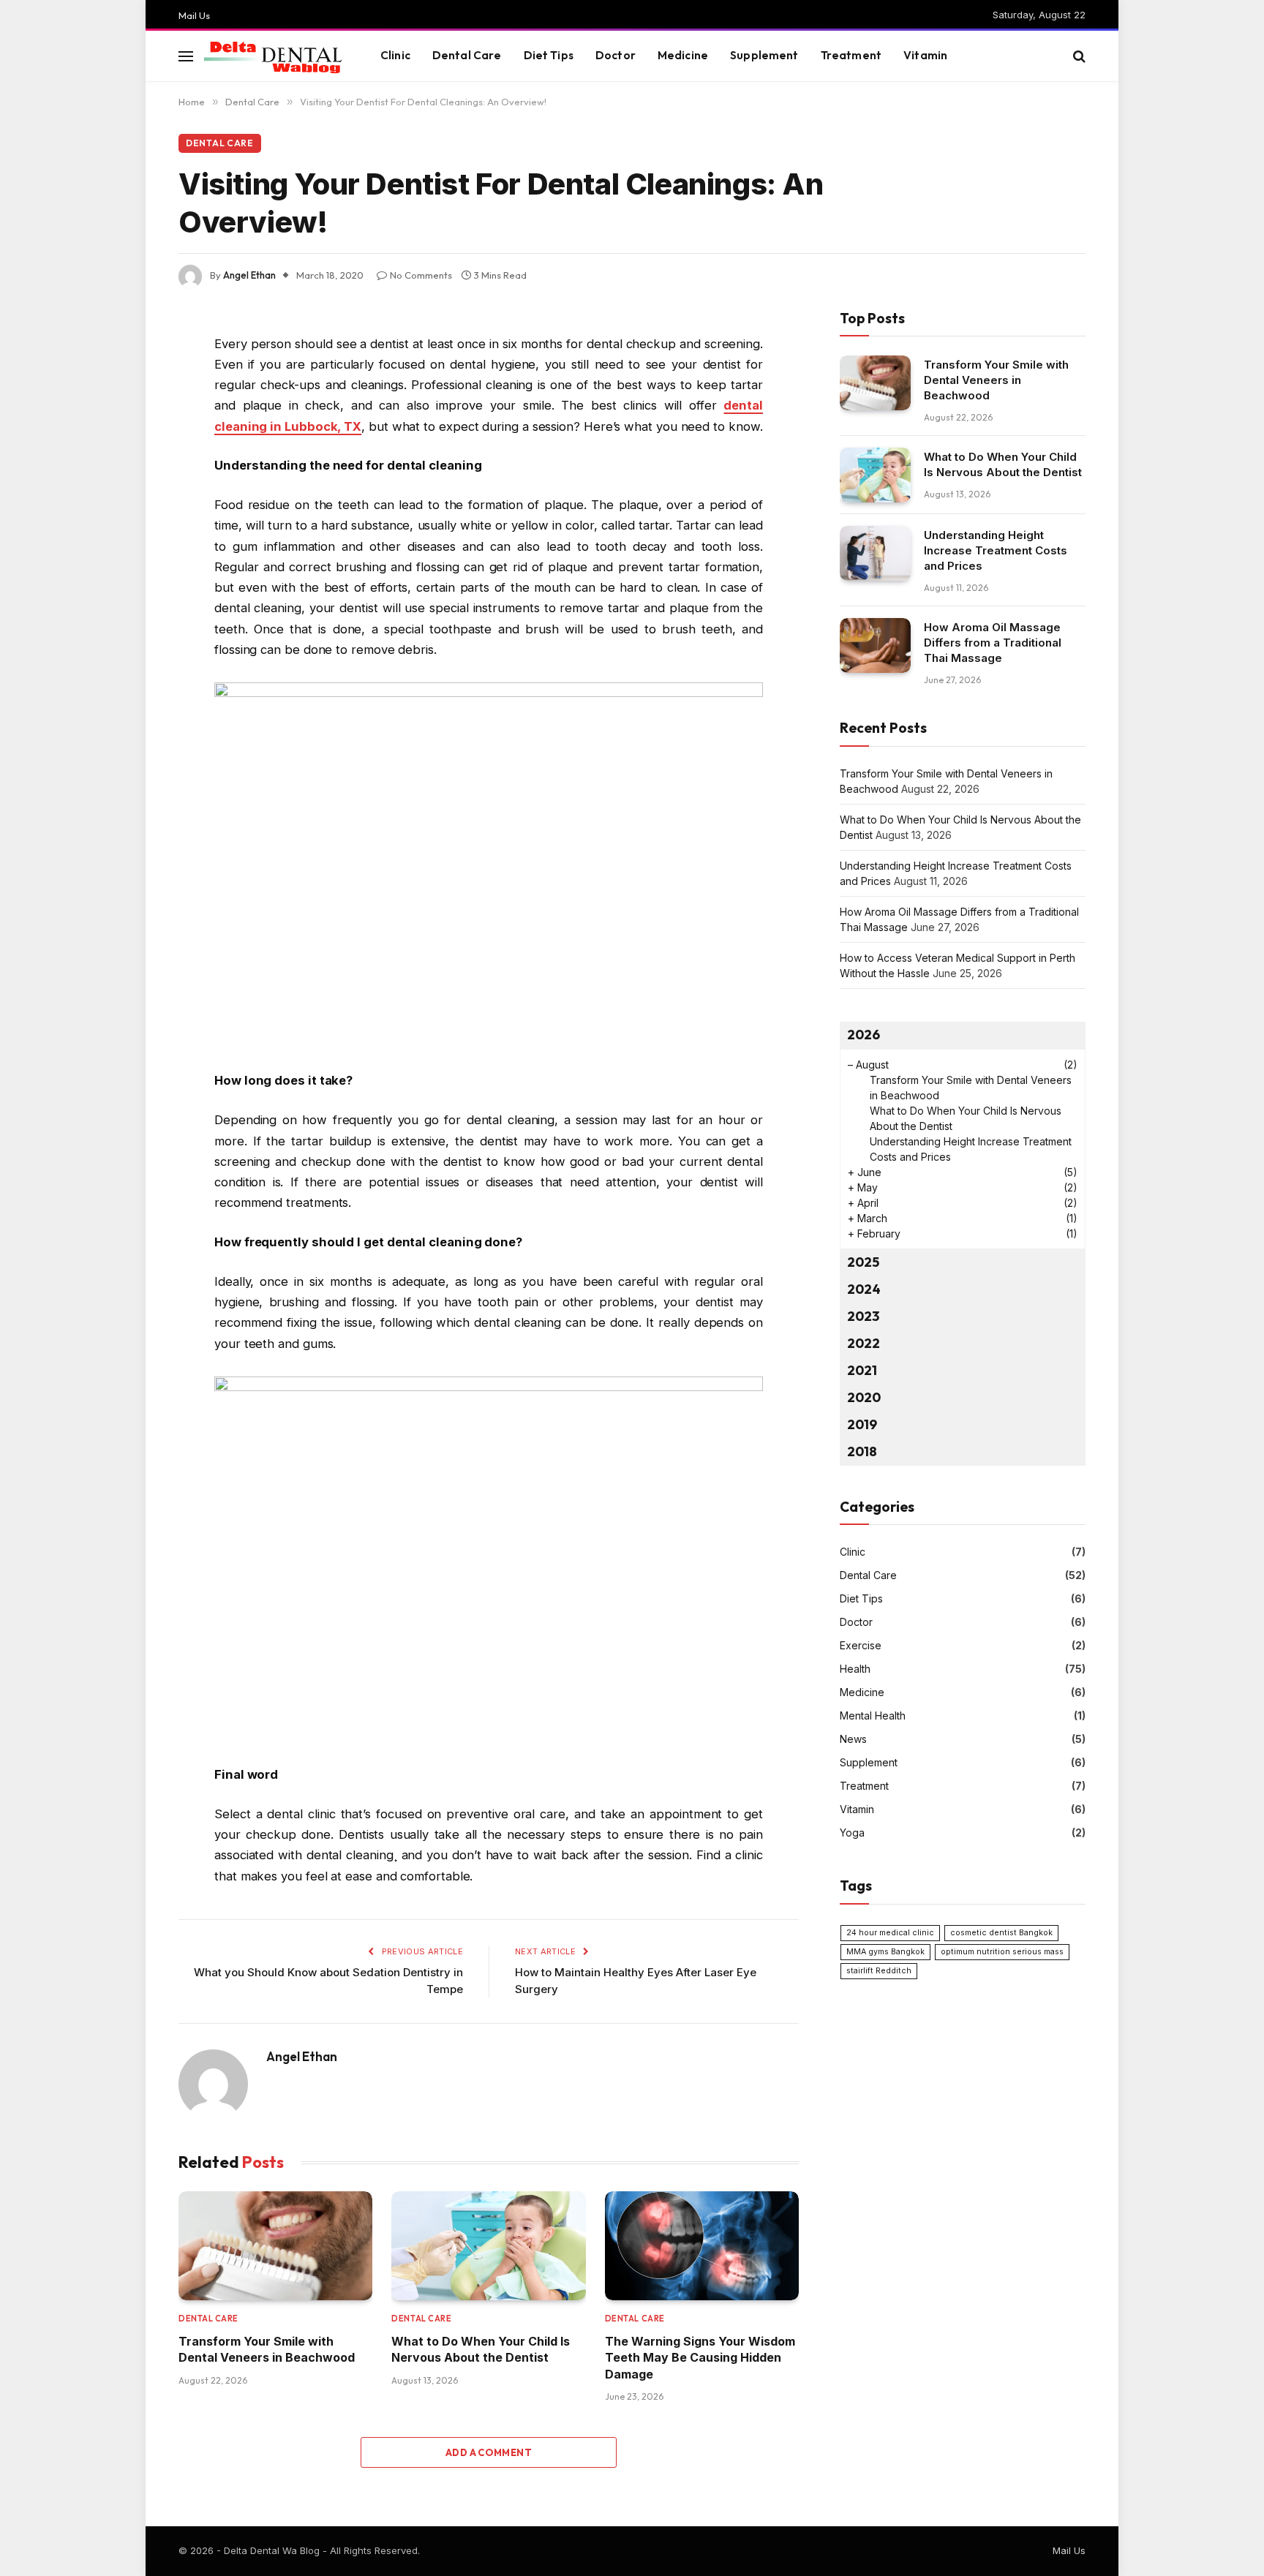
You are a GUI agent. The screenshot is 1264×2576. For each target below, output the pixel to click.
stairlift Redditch (879, 1971)
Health (855, 1669)
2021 (862, 1370)
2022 (864, 1343)
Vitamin (925, 55)
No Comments (421, 275)
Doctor (616, 55)
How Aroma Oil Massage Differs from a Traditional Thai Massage (993, 643)
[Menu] (186, 56)
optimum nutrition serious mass (1002, 1952)
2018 (862, 1451)
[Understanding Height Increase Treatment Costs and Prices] (875, 553)
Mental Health (873, 1716)
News (853, 1739)
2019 (862, 1424)
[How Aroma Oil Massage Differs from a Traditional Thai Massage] (875, 645)
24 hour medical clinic (890, 1933)
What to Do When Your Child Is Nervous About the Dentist (481, 2349)
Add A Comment (489, 2452)
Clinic (395, 55)
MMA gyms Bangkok (885, 1952)
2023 (863, 1316)
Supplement (764, 55)
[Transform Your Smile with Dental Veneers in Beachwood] (275, 2246)
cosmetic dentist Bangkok (1001, 1933)
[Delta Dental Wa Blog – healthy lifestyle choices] (274, 56)
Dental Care (467, 55)
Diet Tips (549, 55)
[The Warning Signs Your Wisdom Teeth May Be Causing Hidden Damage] (702, 2246)
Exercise (861, 1645)
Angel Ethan (249, 275)
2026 (864, 1035)
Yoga (852, 1833)
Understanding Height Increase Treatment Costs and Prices (996, 550)
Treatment (851, 55)
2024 (864, 1289)
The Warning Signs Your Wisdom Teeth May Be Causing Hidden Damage (700, 2358)
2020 (864, 1397)
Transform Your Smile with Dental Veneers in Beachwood (267, 2349)
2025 (863, 1262)
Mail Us (194, 15)
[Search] (1078, 56)
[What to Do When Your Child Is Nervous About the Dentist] (488, 2246)
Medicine (683, 55)
